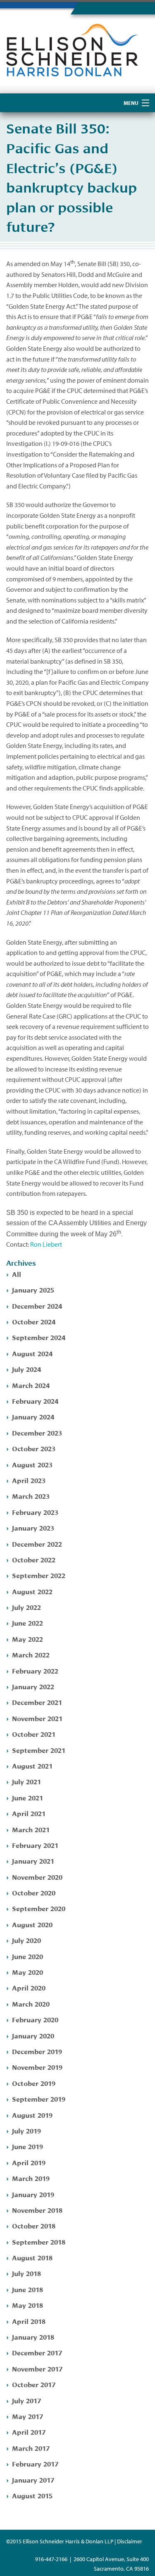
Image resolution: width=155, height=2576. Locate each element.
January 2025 (33, 1289)
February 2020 (35, 2019)
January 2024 (33, 1416)
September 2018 (39, 2242)
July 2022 (26, 1607)
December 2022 (37, 1544)
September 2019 (39, 2099)
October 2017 (34, 2384)
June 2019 (27, 2146)
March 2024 (31, 1385)
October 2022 (34, 1559)
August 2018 (32, 2257)
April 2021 (29, 1813)
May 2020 (27, 1972)
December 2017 (37, 2352)
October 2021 (34, 1734)
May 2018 (27, 2305)
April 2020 (29, 1987)
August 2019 (32, 2115)
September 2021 (39, 1750)
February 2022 (35, 1670)
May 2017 (27, 2416)
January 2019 (33, 2194)
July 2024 (26, 1369)
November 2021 (37, 1718)
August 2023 (32, 1464)
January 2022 (33, 1686)
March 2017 (31, 2448)
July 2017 (26, 2400)
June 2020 (27, 1956)
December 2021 (37, 1702)
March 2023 (31, 1496)
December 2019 (37, 2051)
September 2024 (39, 1337)
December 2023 (37, 1432)
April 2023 (29, 1480)
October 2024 (34, 1321)
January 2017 (33, 2480)
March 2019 (31, 2178)
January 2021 (33, 1861)
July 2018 (26, 2273)
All (17, 1274)
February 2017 (35, 2463)
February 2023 (35, 1512)
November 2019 (37, 2067)
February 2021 (35, 1845)
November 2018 (37, 2210)
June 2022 (27, 1622)
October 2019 (34, 2083)
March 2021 (31, 1829)
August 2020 (32, 1924)
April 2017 (29, 2432)
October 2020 (34, 1892)
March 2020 (31, 2003)
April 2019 (29, 2162)
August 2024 (32, 1353)
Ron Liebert (46, 1244)
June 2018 (27, 2289)
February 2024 (35, 1401)
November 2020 (37, 1877)
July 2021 (26, 1781)
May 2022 (27, 1639)
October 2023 (34, 1448)
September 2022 (39, 1575)
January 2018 (33, 2337)
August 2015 (32, 2495)
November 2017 (37, 2368)
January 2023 (33, 1527)
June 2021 (27, 1797)
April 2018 (29, 2321)
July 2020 (26, 1940)
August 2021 (32, 1765)
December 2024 (37, 1306)
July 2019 (26, 2130)
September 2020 (39, 1908)
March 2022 (31, 1654)
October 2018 (34, 2225)
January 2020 (33, 2035)
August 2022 (32, 1591)
